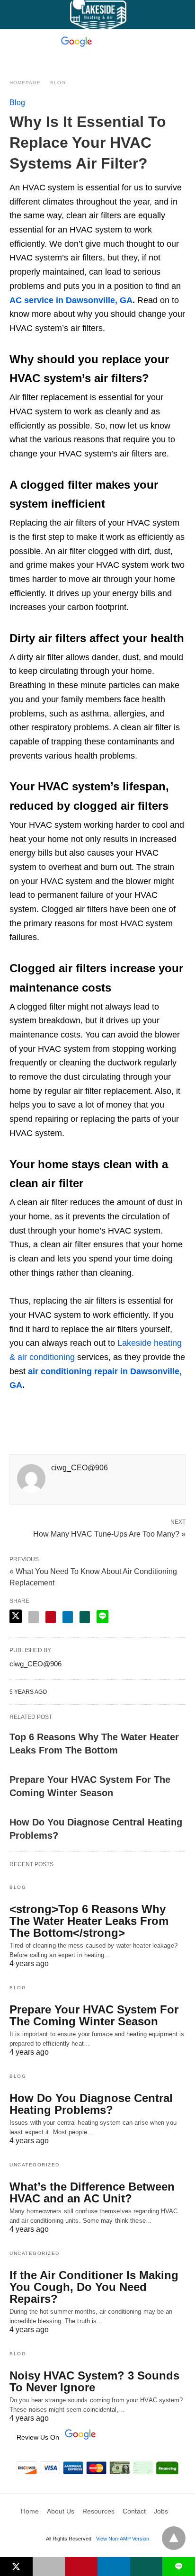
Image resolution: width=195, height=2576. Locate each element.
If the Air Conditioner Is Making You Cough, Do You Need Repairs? (94, 2287)
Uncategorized (35, 2165)
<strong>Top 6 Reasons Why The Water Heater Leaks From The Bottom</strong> (89, 1921)
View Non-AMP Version (123, 2539)
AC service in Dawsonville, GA (71, 300)
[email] (49, 2567)
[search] (181, 14)
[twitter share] (16, 1616)
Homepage (25, 83)
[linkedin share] (68, 1617)
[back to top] (174, 2538)
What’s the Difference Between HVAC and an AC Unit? (92, 2192)
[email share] (34, 1617)
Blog (58, 83)
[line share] (102, 1617)
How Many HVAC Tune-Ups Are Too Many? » (109, 1533)
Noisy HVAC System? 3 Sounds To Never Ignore (94, 2381)
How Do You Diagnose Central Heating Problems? (91, 2104)
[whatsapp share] (85, 1617)
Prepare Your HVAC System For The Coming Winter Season (94, 2015)
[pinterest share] (51, 1617)
